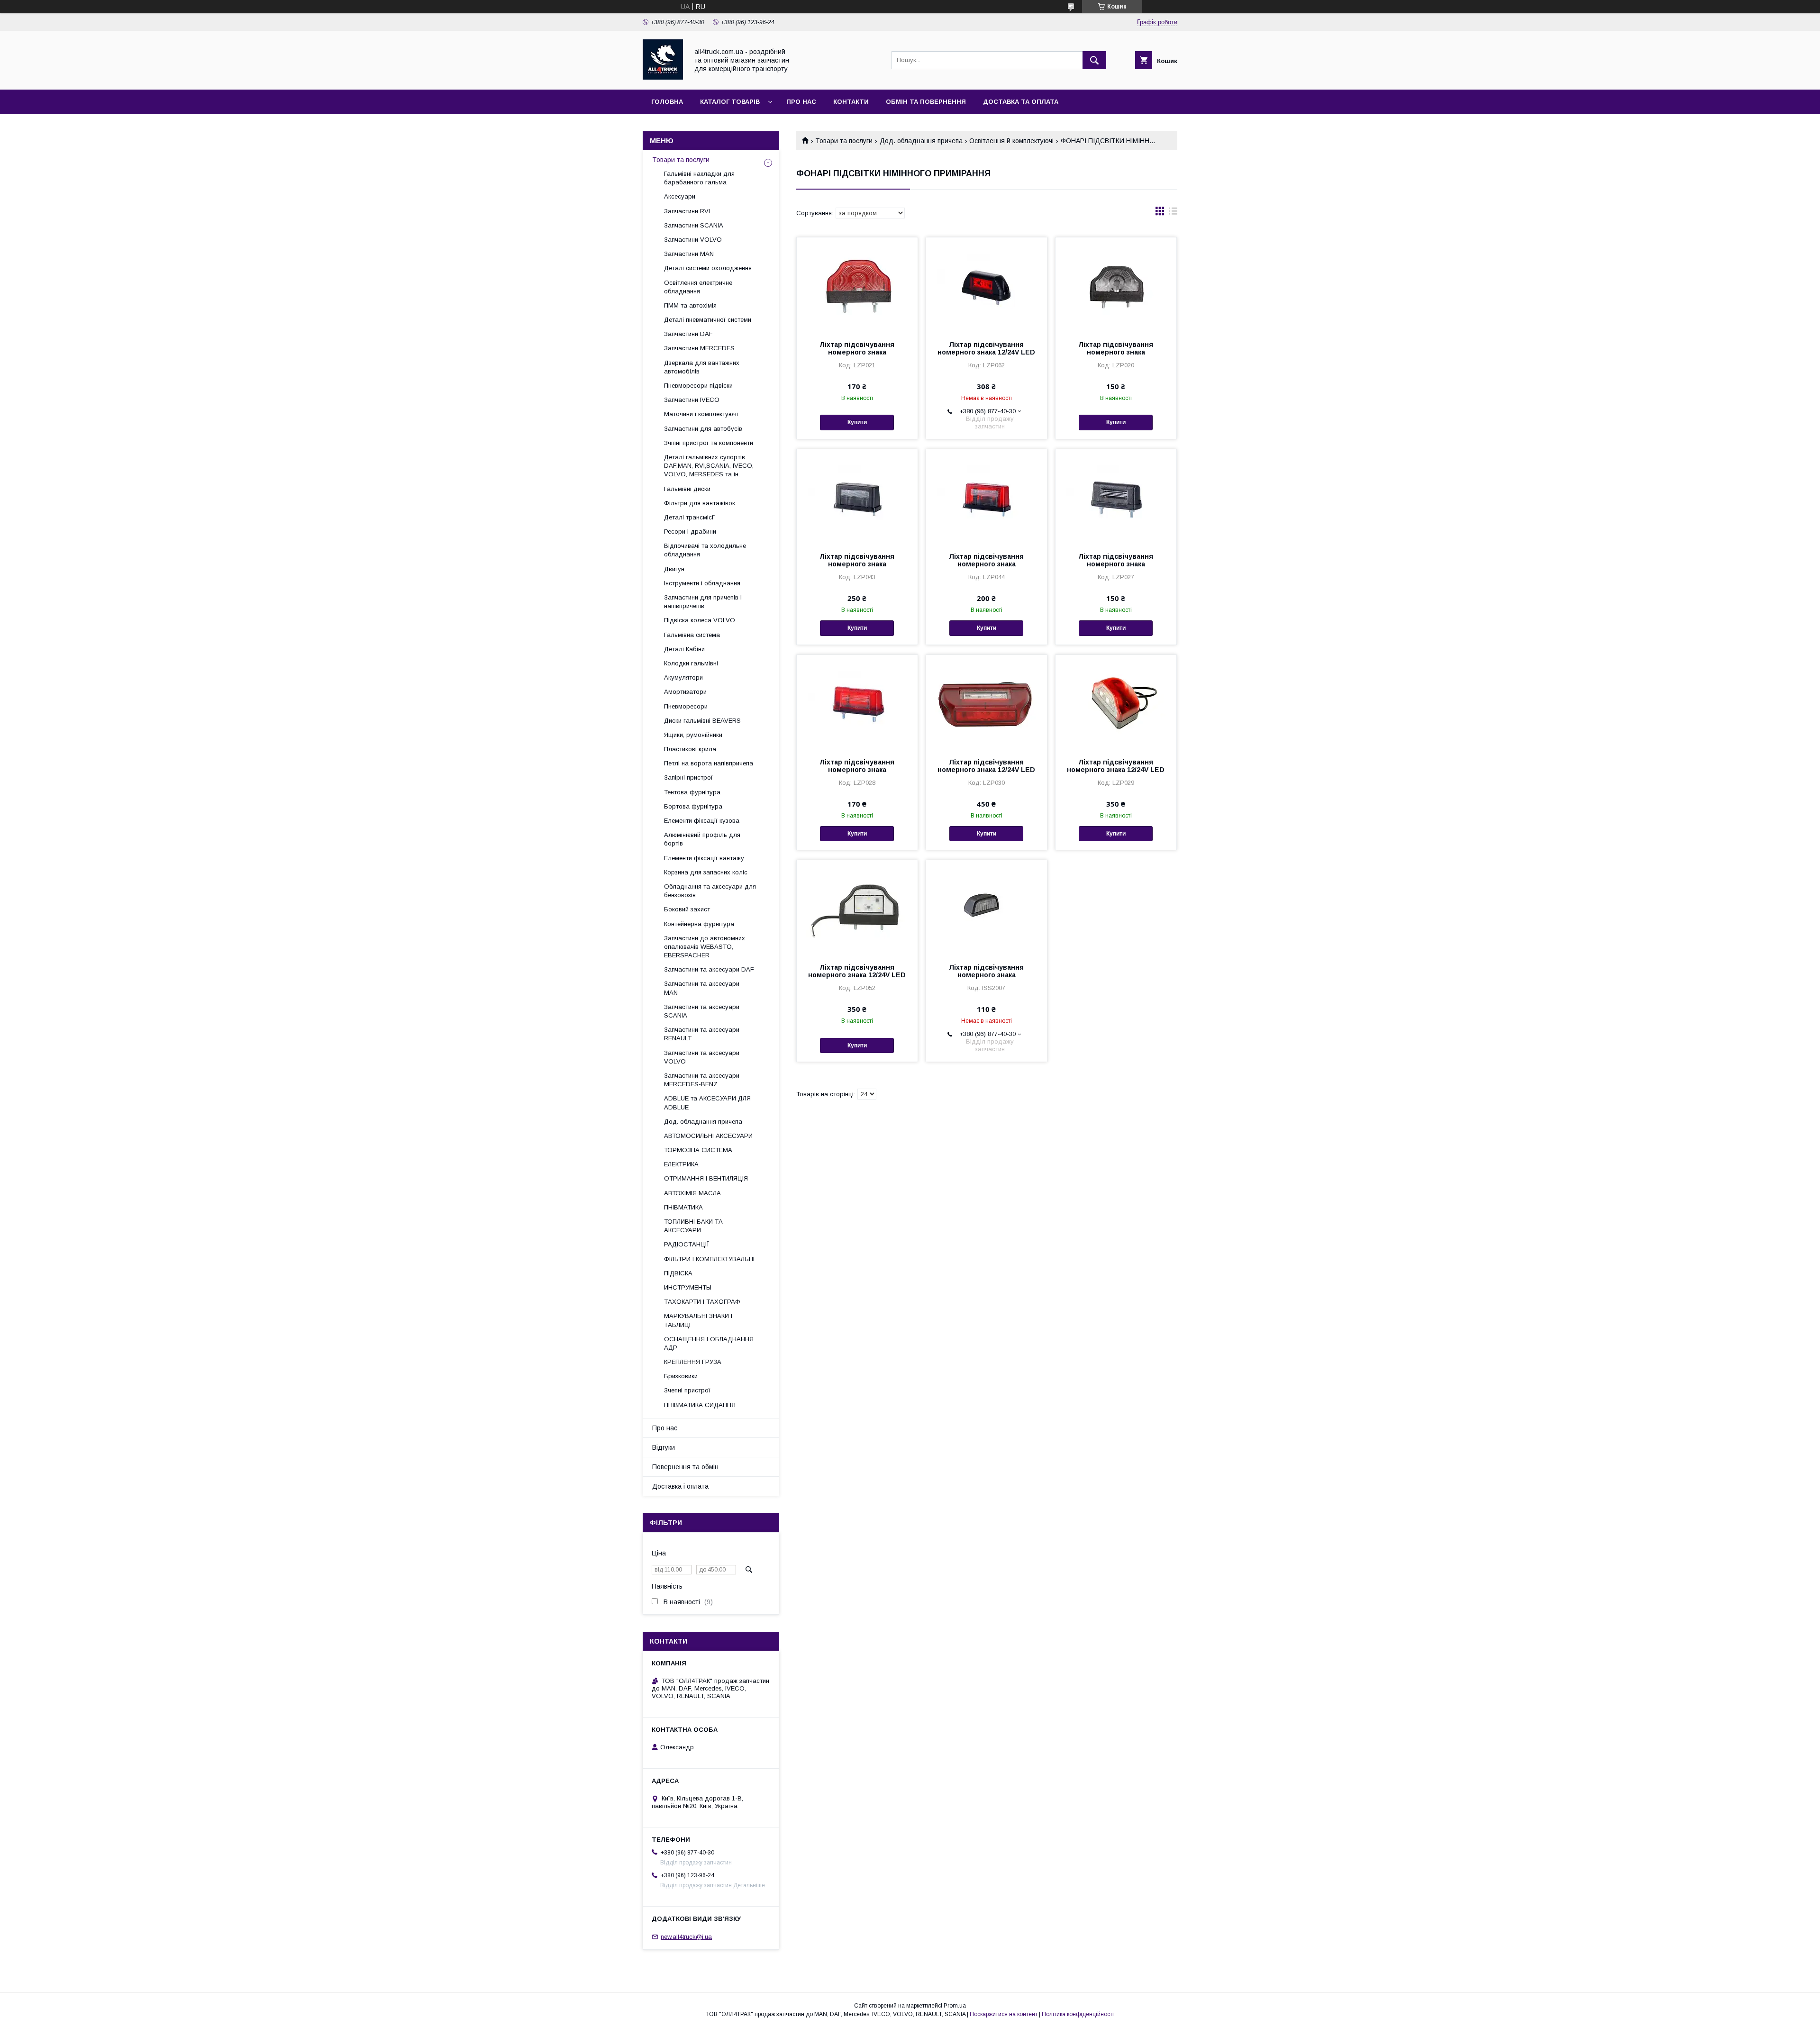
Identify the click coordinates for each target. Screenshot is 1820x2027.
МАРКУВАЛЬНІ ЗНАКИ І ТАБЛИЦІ (698, 1320)
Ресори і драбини (690, 532)
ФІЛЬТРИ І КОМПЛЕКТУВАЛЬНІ (709, 1259)
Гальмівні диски (687, 489)
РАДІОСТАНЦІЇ (687, 1244)
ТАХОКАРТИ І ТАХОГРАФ (702, 1302)
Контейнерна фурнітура (699, 924)
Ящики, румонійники (693, 735)
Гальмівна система (692, 635)
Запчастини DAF (688, 334)
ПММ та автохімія (690, 305)
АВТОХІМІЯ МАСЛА (692, 1193)
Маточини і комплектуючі (701, 414)
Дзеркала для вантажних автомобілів (702, 367)
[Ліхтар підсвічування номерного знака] (857, 285)
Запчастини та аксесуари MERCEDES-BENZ (702, 1080)
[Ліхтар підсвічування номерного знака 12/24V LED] (987, 285)
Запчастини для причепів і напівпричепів (703, 602)
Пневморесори (686, 706)
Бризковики (681, 1376)
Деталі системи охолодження (708, 268)
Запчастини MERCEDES (699, 348)
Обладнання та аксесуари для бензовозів (710, 891)
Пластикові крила (690, 749)
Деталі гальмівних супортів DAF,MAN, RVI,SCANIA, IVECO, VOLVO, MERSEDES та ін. (709, 466)
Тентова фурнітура (692, 792)
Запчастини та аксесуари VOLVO (702, 1057)
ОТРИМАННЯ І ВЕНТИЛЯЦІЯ (706, 1178)
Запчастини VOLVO (693, 240)
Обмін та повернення (926, 102)
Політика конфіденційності (1078, 2014)
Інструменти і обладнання (702, 583)
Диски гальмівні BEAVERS (702, 721)
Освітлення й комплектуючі (1011, 141)
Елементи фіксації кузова (702, 821)
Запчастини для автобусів (703, 429)
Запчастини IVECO (692, 400)
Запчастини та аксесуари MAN (702, 988)
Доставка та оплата (1021, 102)
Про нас (801, 102)
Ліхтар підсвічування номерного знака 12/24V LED (986, 348)
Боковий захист (687, 909)
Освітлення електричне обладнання (698, 287)
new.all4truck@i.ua (686, 1937)
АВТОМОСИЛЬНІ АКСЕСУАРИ (708, 1136)
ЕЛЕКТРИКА (681, 1164)
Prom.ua (955, 2006)
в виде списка (1173, 213)
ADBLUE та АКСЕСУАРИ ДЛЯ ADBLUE (707, 1103)
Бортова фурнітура (693, 806)
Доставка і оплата (680, 1486)
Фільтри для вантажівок (700, 503)
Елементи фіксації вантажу (704, 858)
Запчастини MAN (689, 254)
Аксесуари (680, 196)
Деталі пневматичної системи (708, 320)
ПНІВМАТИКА (683, 1207)
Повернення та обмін (685, 1467)
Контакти (851, 102)
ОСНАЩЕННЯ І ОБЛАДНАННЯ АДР (709, 1343)
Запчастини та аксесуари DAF (709, 969)
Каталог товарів (730, 102)
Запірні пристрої (688, 777)
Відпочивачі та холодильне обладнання (705, 550)
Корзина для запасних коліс (706, 872)
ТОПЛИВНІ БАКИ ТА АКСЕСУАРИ (693, 1226)
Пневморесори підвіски (698, 386)
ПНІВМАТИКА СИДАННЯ (700, 1405)
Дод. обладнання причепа (921, 141)
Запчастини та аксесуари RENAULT (702, 1034)
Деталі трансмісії (690, 517)
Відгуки (664, 1447)
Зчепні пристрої (687, 1390)
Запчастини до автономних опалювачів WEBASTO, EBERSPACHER (705, 947)
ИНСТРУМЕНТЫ (688, 1287)
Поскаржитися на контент (1004, 2014)
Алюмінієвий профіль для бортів (702, 839)
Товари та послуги (844, 141)
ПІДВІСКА (678, 1273)
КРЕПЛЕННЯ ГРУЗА (693, 1362)
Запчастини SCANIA (694, 225)
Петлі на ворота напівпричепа (709, 763)
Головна (667, 102)
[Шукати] (1094, 60)
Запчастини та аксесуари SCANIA (702, 1011)
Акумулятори (683, 677)
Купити (857, 422)
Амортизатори (685, 692)
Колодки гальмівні (691, 663)
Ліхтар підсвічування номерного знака (857, 348)
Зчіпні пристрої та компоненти (709, 443)
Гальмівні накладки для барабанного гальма (699, 178)
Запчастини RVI (687, 211)
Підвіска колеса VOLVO (700, 620)
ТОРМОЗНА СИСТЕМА (698, 1150)
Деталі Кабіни (684, 649)
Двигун (674, 569)
